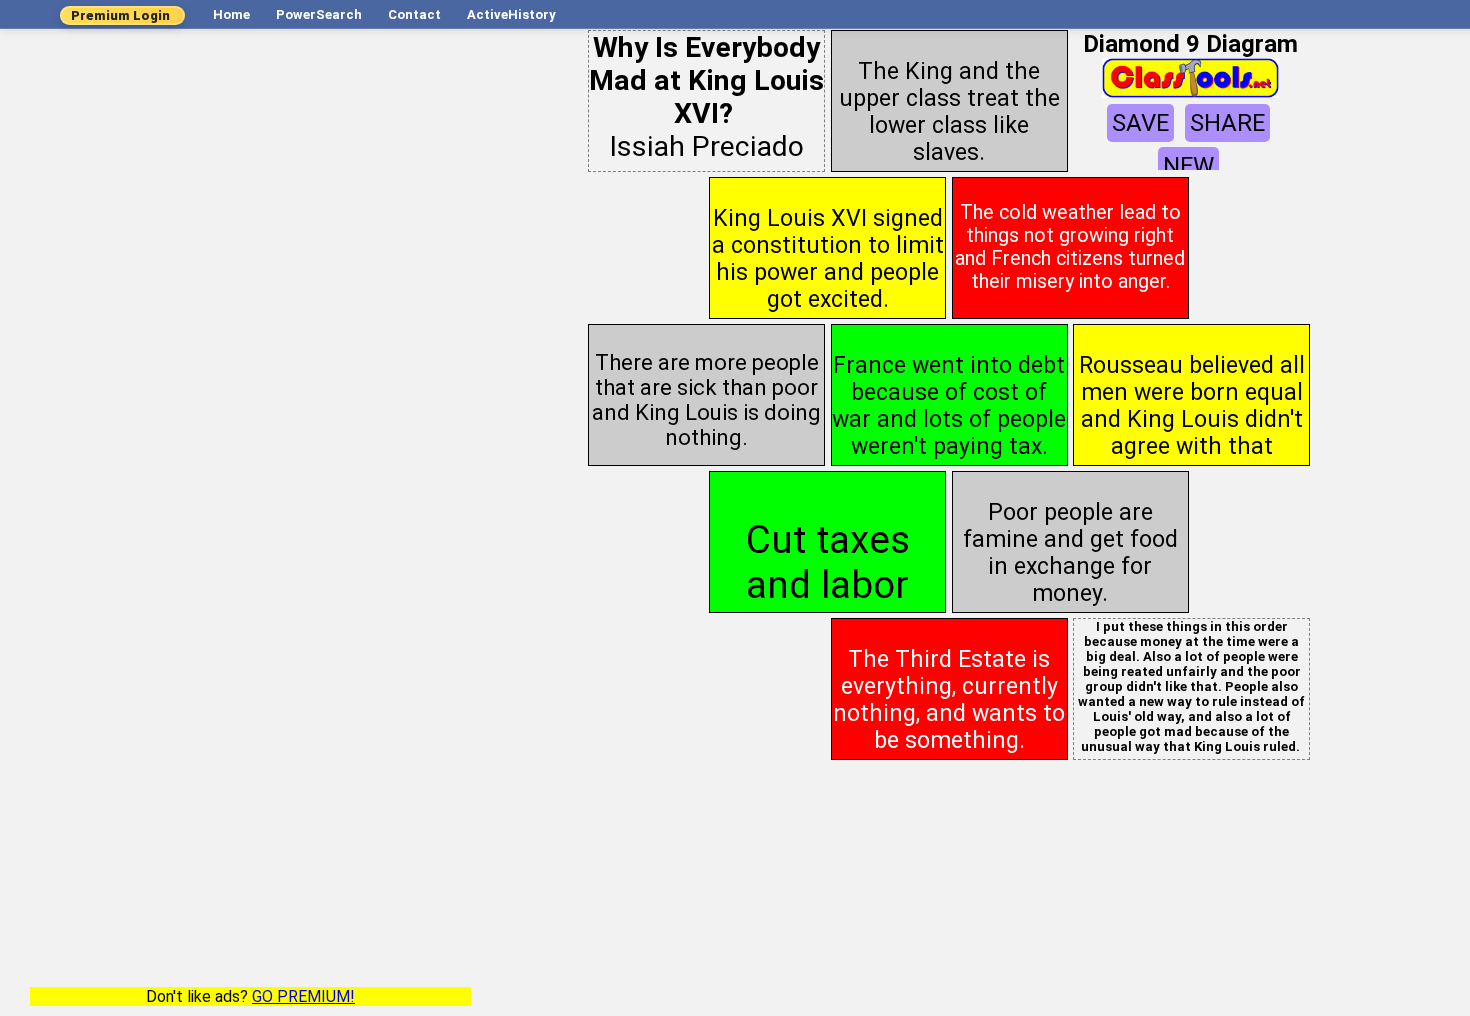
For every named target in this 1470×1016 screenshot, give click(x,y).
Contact (414, 14)
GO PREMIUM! (303, 996)
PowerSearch (319, 14)
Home (231, 14)
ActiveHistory (511, 14)
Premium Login (120, 15)
